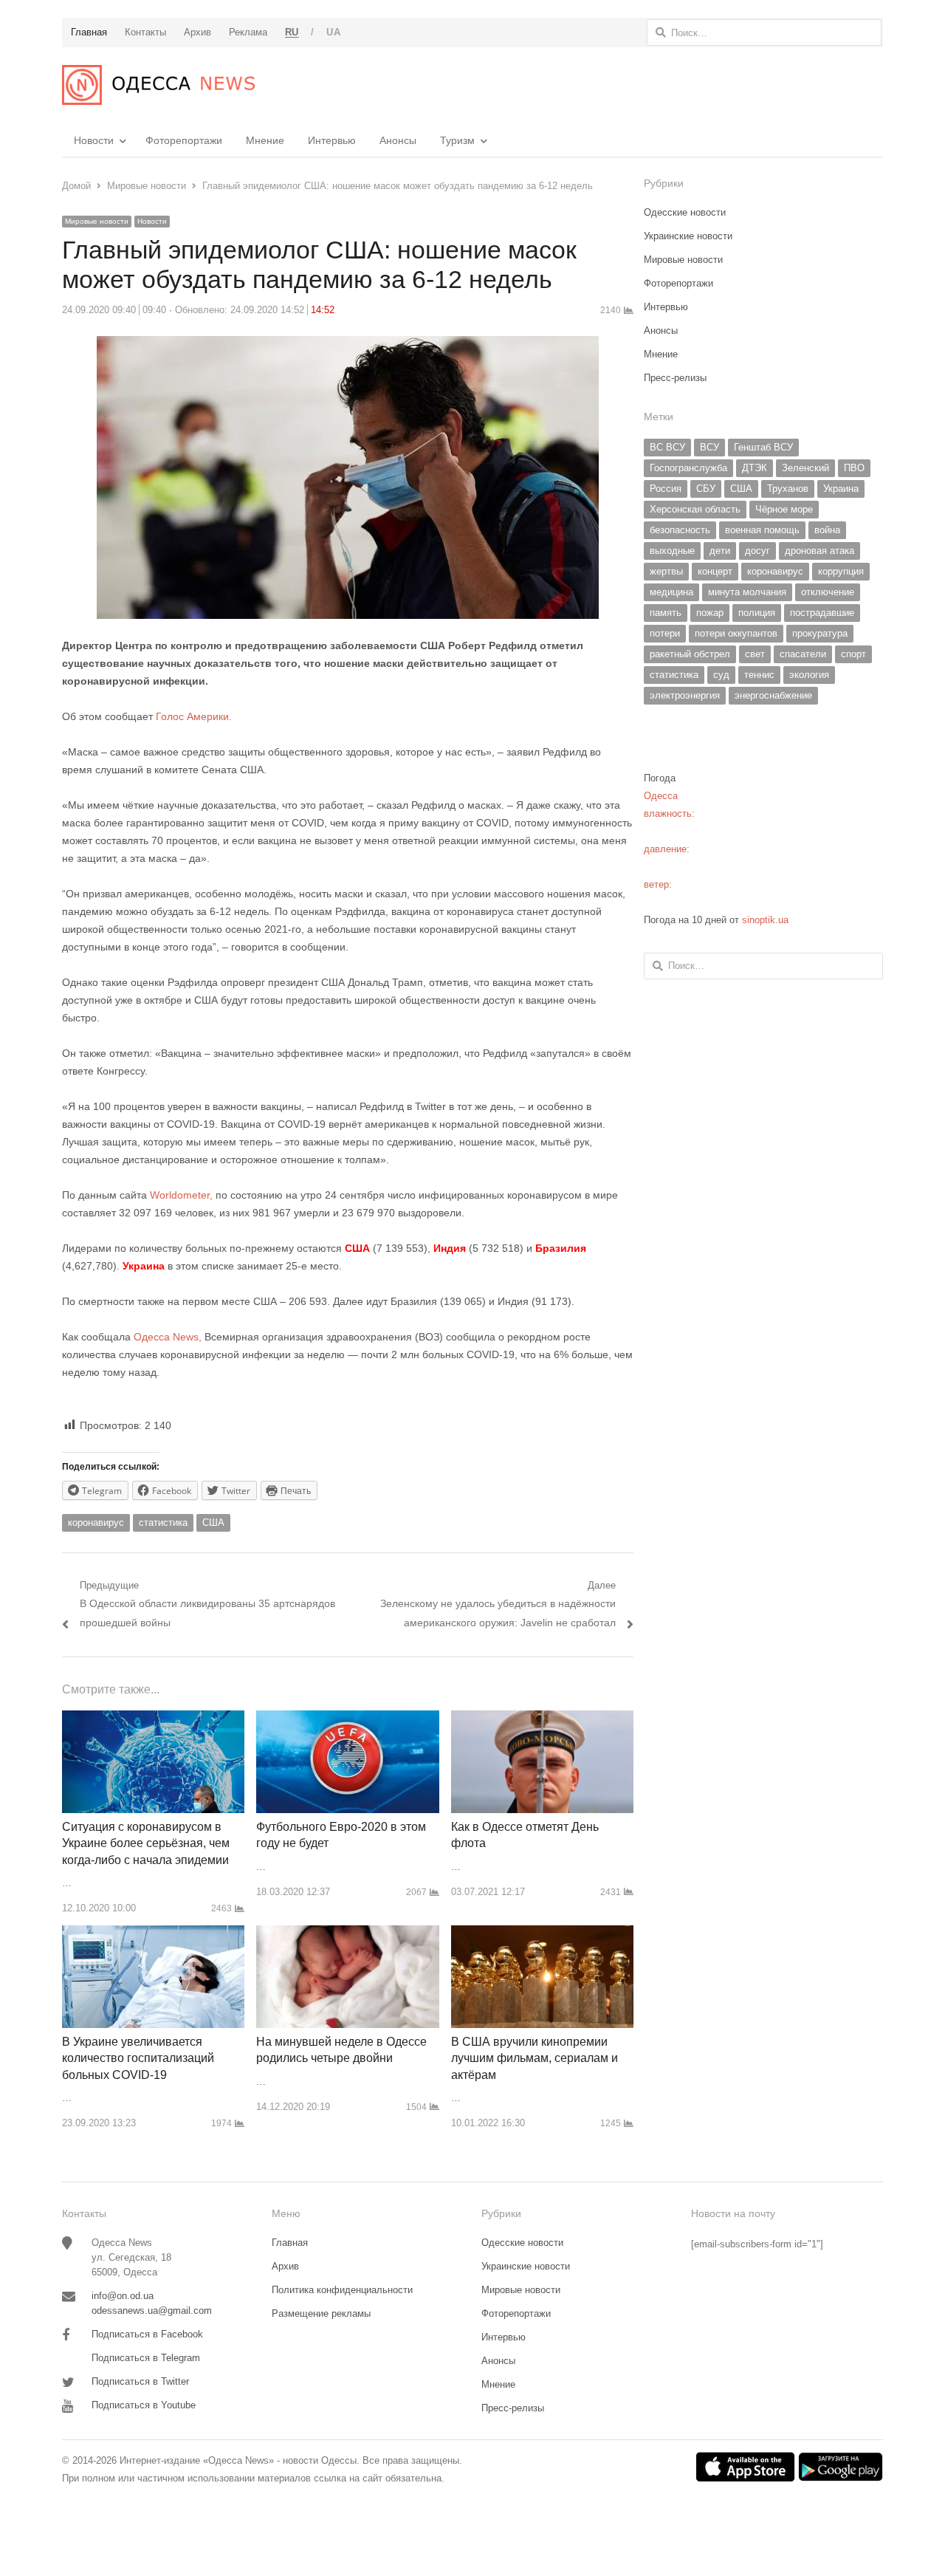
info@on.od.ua (123, 2296)
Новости (94, 140)
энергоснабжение (773, 695)
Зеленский (805, 468)
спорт (853, 654)
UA (333, 32)
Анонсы (398, 140)
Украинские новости (688, 236)
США (213, 1522)
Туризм (457, 140)
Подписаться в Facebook (147, 2334)
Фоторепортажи (184, 140)
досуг (757, 551)
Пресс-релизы (675, 378)
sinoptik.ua (765, 920)
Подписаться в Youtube (144, 2405)
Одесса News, (168, 1337)
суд (721, 675)
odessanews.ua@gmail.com (152, 2310)
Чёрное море (784, 509)
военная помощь (762, 530)
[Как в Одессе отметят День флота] (542, 1719)
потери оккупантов (736, 633)
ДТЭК (755, 468)
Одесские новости (685, 212)
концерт (715, 571)
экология (809, 675)
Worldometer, (181, 1195)
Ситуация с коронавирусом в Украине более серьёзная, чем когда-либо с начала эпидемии (146, 1843)
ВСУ (709, 447)
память (666, 613)
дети (720, 551)
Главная (290, 2243)
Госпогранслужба (688, 468)
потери (665, 633)
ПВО (854, 468)
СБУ (706, 489)
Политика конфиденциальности (342, 2290)
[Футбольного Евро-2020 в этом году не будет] (347, 1719)
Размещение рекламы (321, 2313)
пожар (710, 613)
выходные (672, 551)
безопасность (680, 530)
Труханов (788, 489)
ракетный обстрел (690, 654)
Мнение (265, 140)
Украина (841, 489)
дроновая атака (819, 551)
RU (292, 32)
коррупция (841, 571)
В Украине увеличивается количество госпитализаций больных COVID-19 (138, 2058)
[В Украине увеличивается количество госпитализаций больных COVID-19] (153, 1934)
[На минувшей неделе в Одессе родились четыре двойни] (347, 1934)
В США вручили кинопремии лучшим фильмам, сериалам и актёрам (535, 2058)
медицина (671, 592)
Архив (285, 2266)
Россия (666, 489)
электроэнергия (685, 695)
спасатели (803, 654)
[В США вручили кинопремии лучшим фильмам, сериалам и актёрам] (542, 1934)
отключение (828, 592)
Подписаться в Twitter (140, 2381)
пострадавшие (822, 613)
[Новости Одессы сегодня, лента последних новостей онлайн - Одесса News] (158, 85)
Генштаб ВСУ (763, 447)
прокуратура (820, 633)
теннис (759, 675)
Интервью (332, 140)
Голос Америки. (192, 716)
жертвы (666, 571)
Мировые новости (97, 221)
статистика (163, 1522)
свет (755, 654)
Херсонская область (695, 509)
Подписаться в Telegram (146, 2358)
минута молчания (747, 592)
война (827, 530)
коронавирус (96, 1522)
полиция (757, 613)
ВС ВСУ (667, 447)
